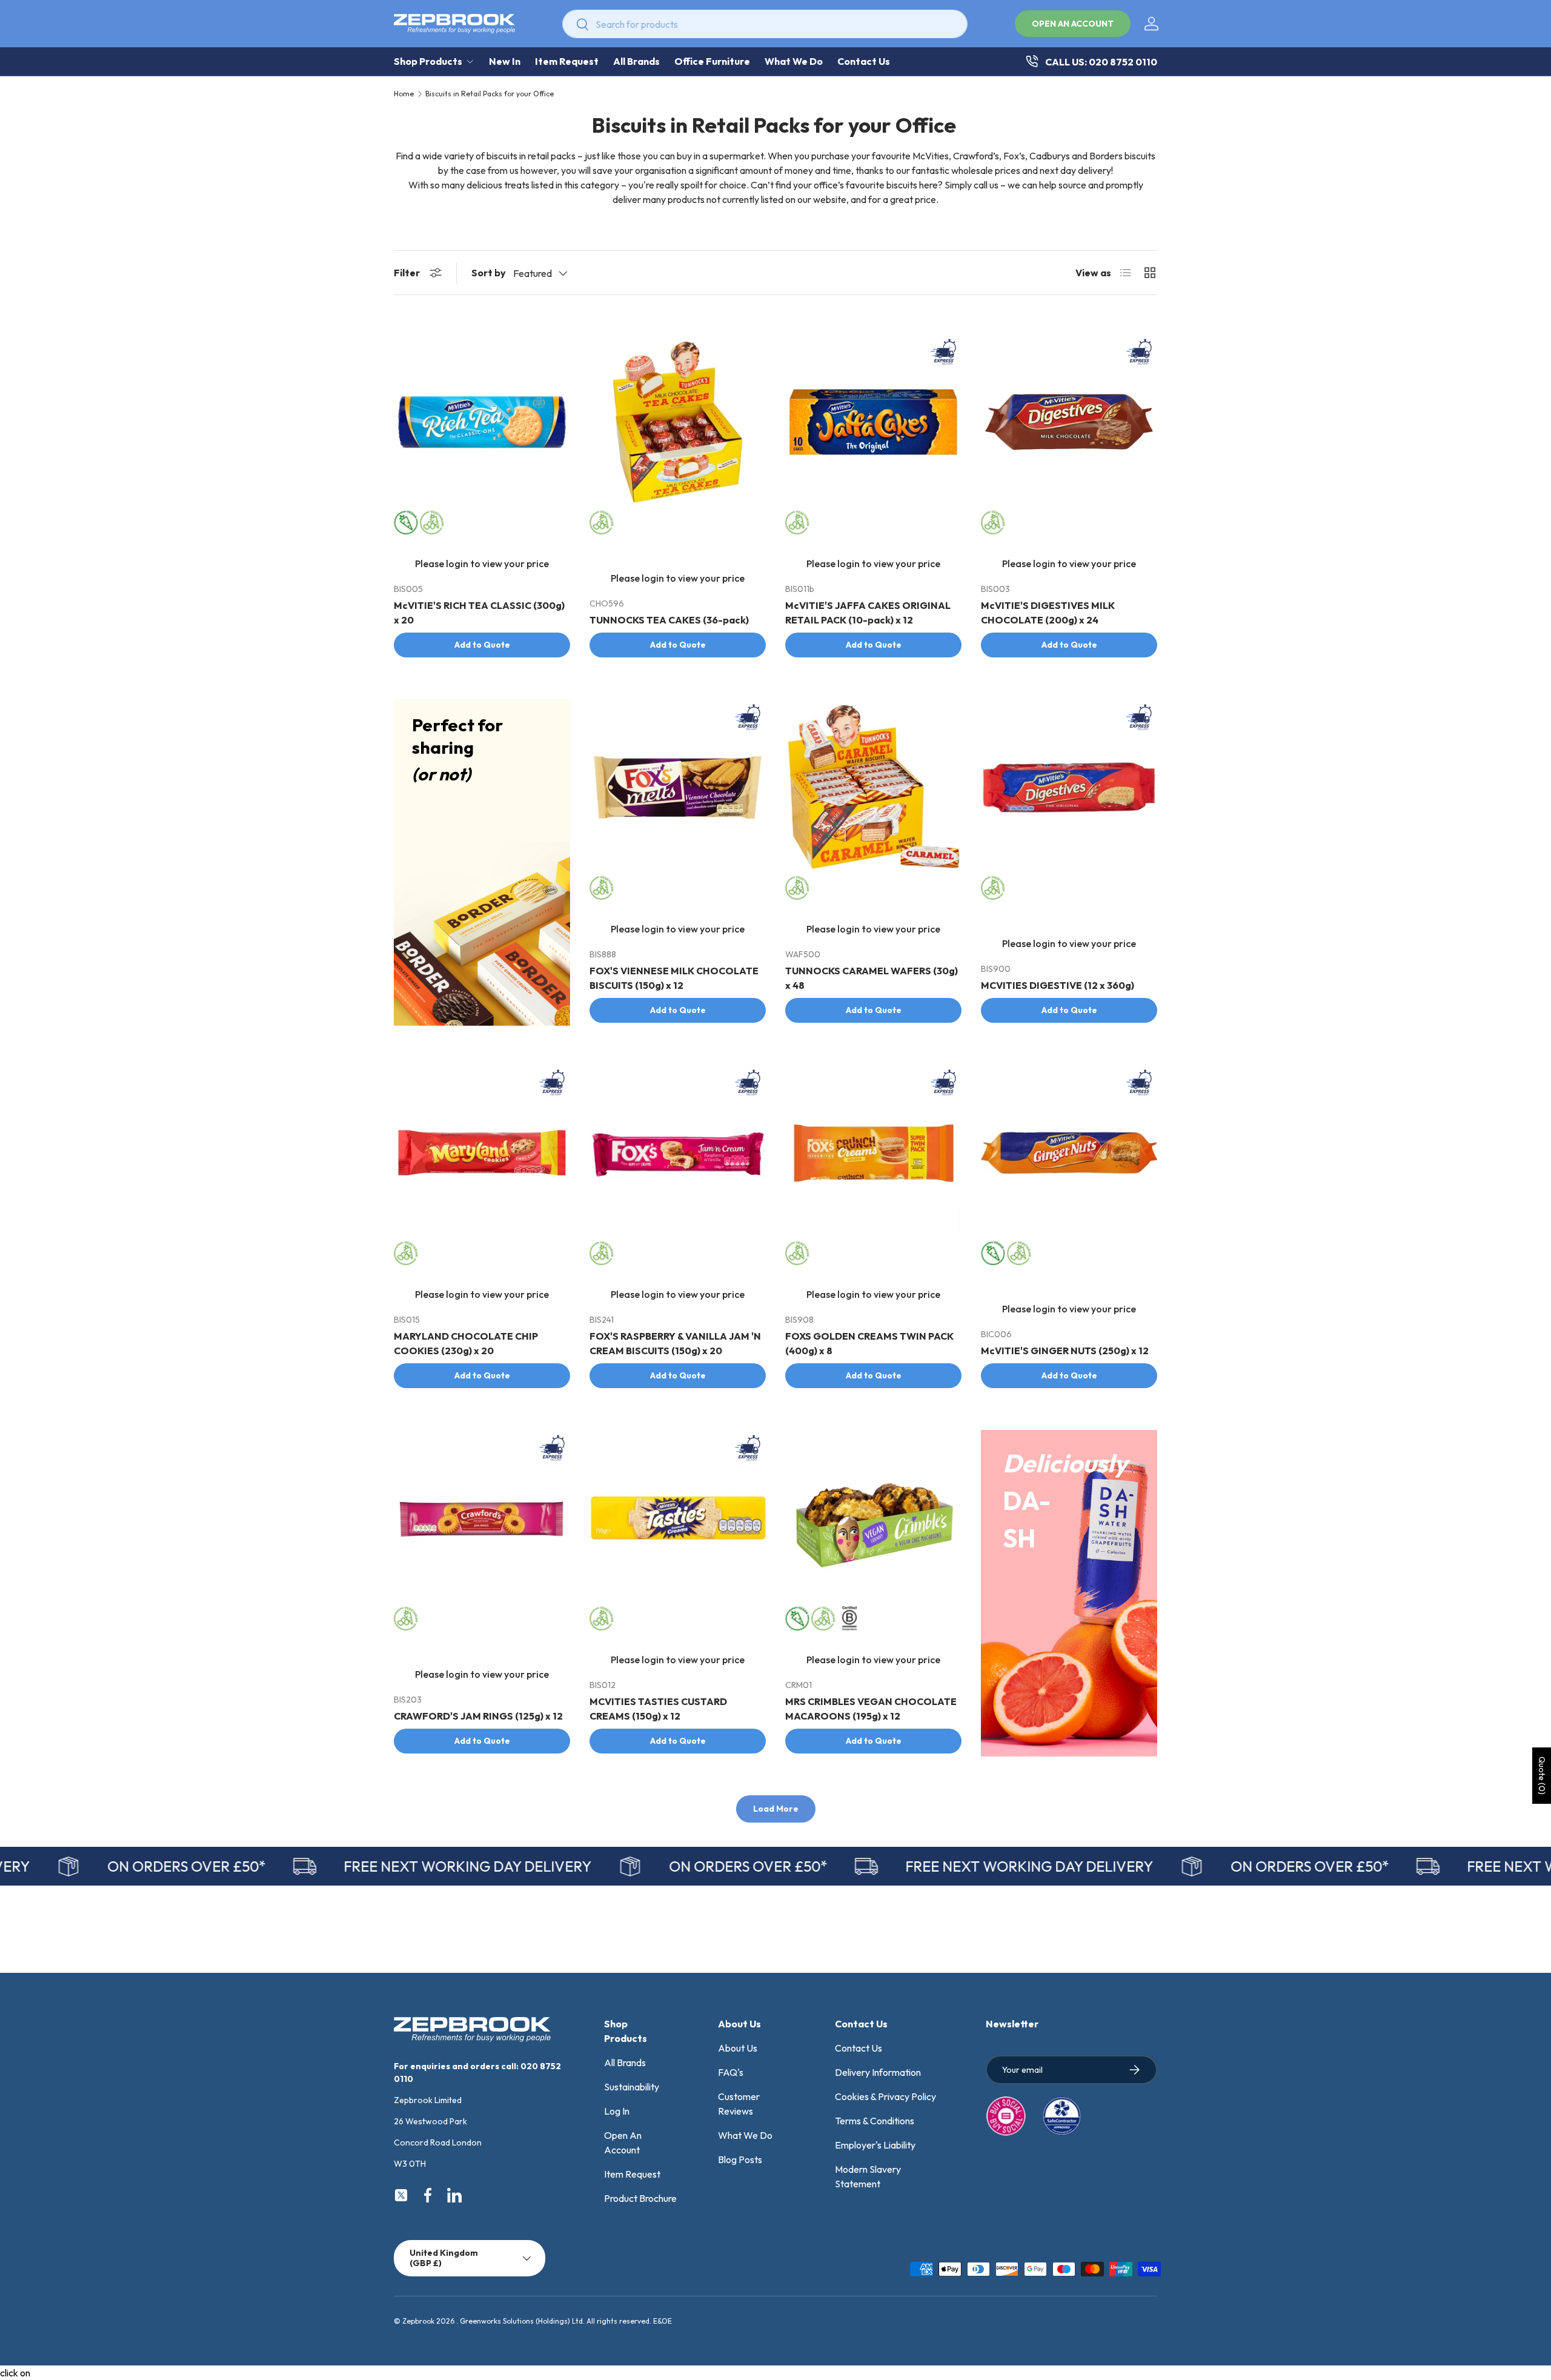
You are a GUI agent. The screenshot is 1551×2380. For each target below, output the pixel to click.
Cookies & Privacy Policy (885, 2096)
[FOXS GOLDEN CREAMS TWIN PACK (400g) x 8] (873, 1153)
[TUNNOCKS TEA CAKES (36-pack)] (678, 422)
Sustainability (632, 2087)
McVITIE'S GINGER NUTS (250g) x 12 (1065, 1351)
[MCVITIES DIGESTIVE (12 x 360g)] (1069, 787)
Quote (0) (1542, 1776)
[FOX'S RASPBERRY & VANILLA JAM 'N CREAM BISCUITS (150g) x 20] (678, 1153)
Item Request (567, 61)
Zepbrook (418, 2321)
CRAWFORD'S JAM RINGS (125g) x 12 (478, 1716)
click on (15, 2373)
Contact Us (864, 61)
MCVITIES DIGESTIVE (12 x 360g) (1058, 985)
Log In (617, 2111)
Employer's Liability (875, 2145)
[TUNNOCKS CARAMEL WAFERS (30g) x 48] (873, 787)
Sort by (489, 273)
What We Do (794, 61)
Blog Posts (740, 2159)
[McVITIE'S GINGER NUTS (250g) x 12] (1069, 1153)
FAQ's (731, 2072)
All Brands (636, 61)
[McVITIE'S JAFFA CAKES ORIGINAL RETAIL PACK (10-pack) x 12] (873, 422)
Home (404, 94)
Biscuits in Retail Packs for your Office (490, 94)
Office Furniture (712, 61)
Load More (776, 1809)
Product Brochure (640, 2198)
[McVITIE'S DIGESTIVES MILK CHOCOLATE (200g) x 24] (1069, 422)
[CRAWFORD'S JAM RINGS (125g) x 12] (482, 1518)
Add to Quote (482, 645)
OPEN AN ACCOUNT (1073, 24)
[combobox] (765, 24)
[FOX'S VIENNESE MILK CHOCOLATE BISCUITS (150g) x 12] (678, 787)
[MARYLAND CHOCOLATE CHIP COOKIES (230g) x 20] (482, 1153)
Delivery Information (878, 2072)
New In (505, 61)
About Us (738, 2048)
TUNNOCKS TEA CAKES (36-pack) (669, 620)
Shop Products (428, 61)
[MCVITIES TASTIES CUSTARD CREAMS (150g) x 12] (678, 1518)
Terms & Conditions (875, 2121)
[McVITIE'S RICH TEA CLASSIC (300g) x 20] (482, 422)
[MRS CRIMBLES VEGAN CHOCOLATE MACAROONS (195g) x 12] (873, 1518)
